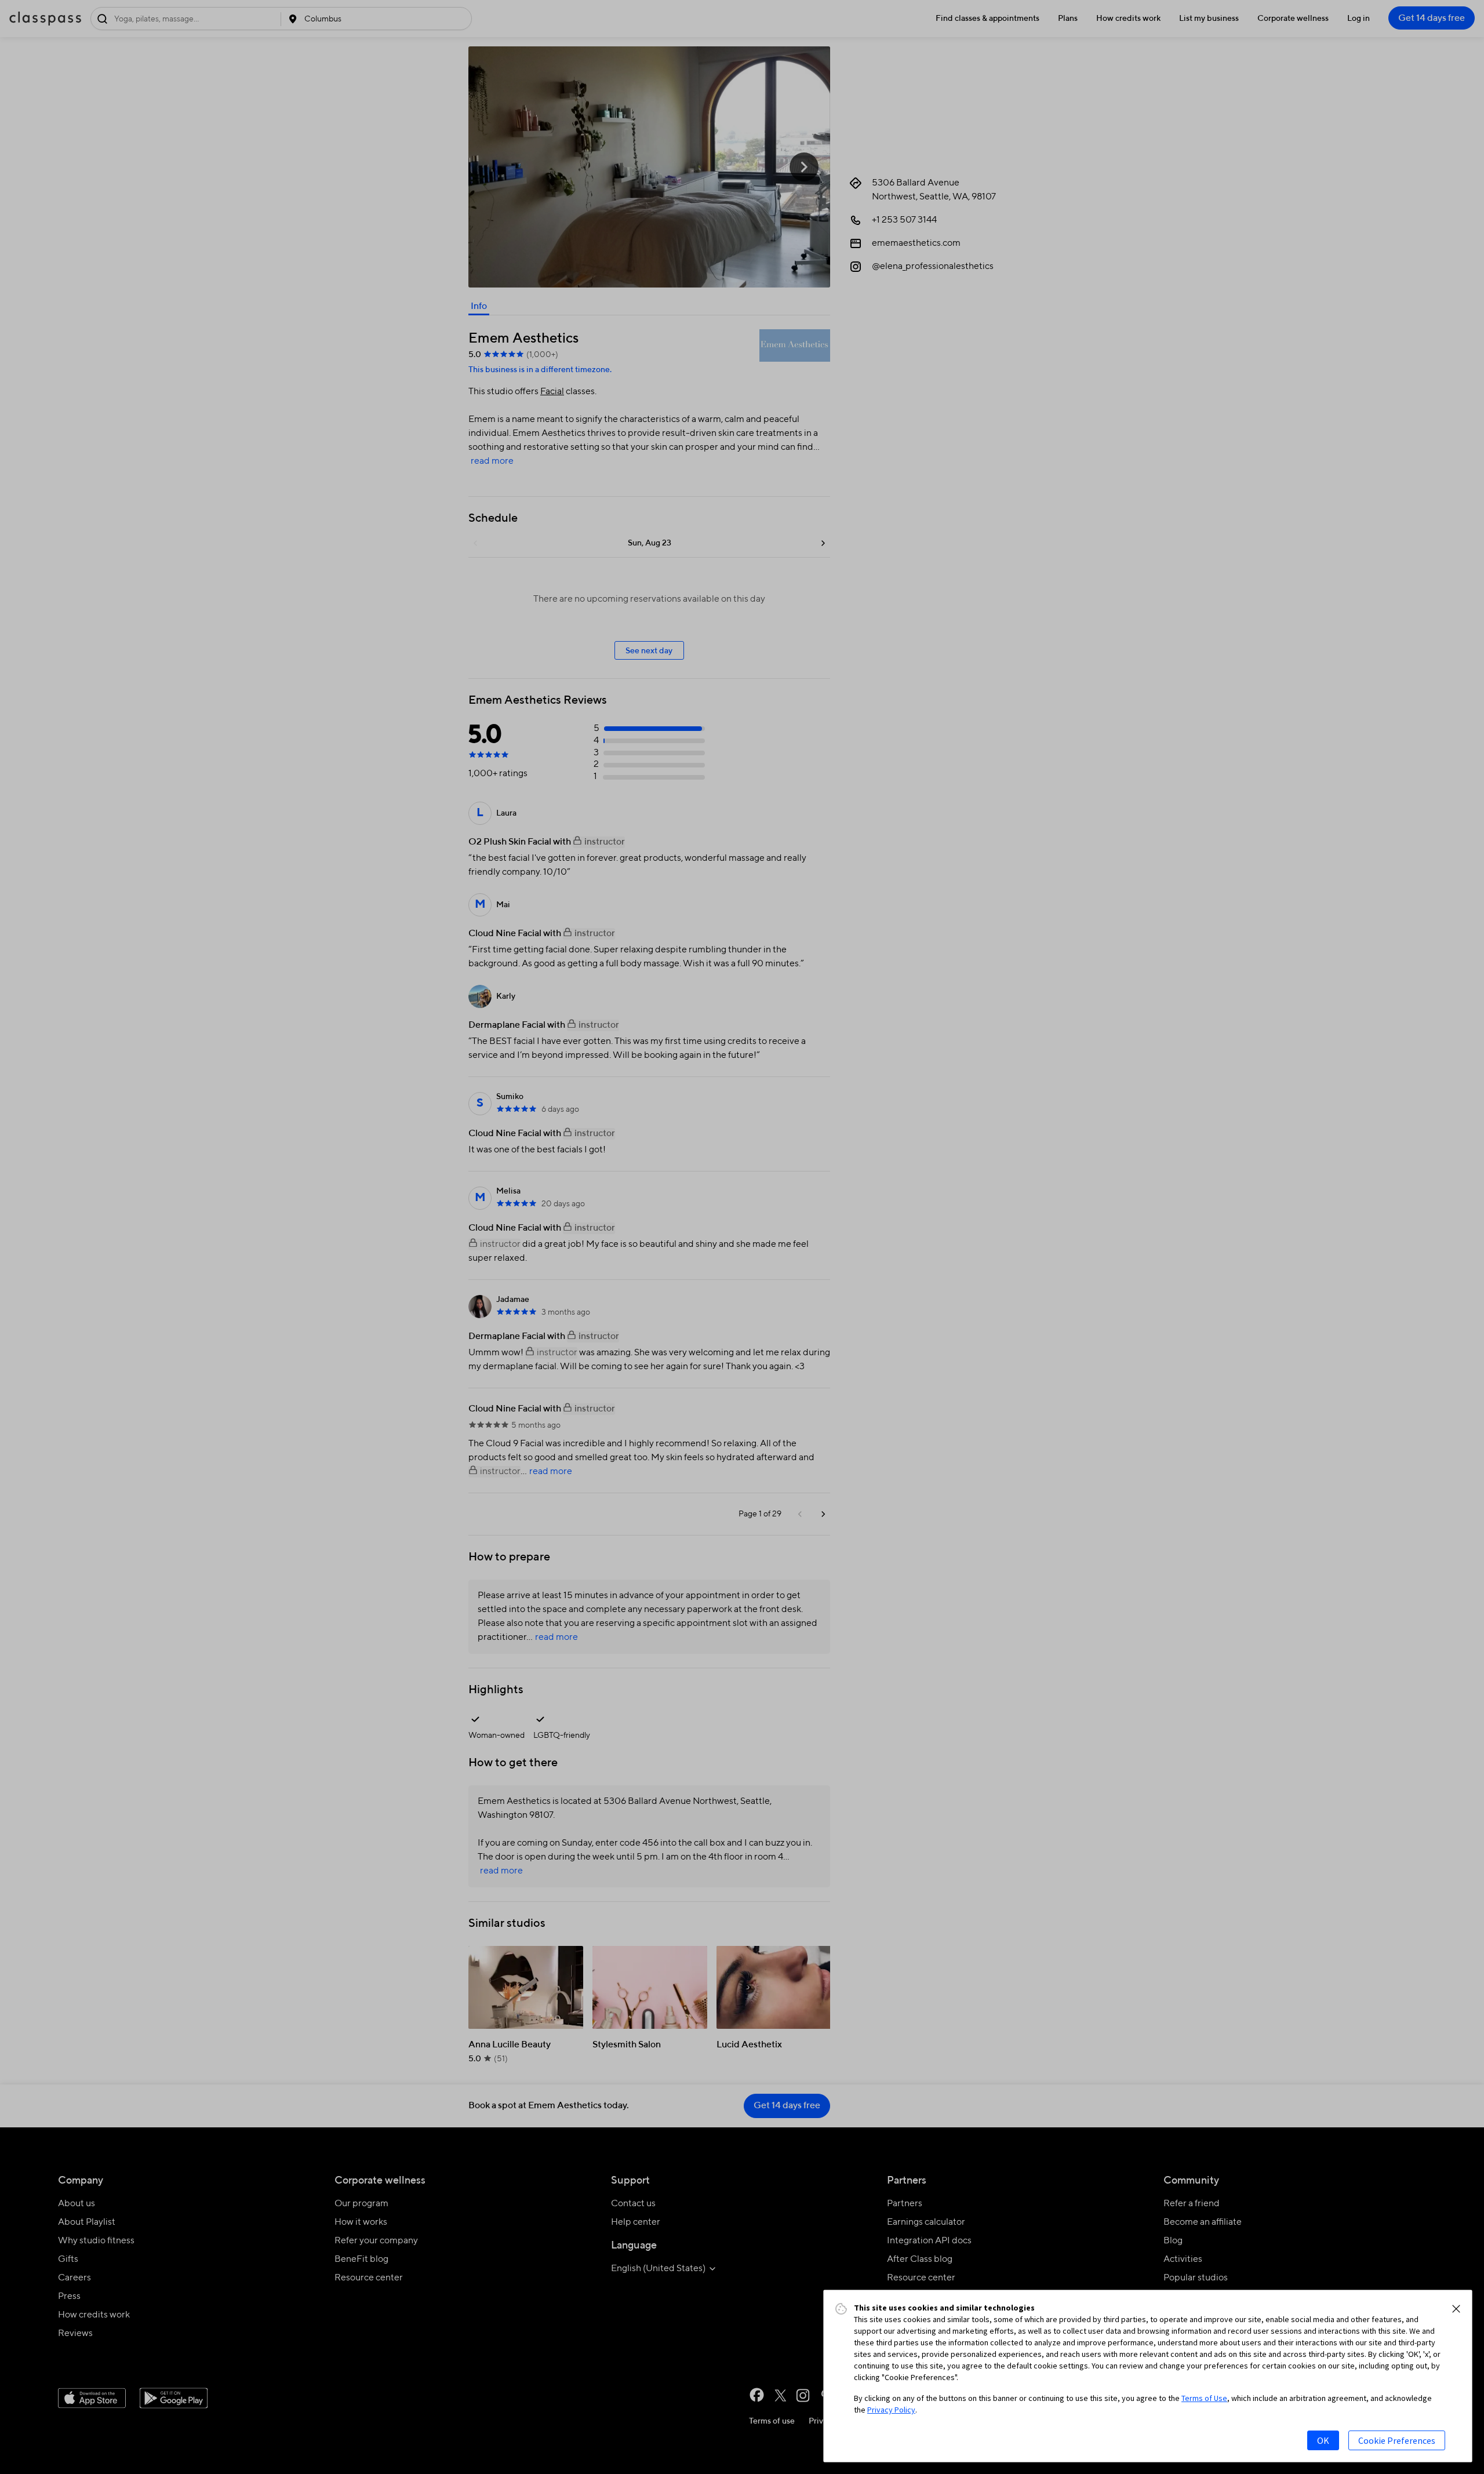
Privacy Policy (891, 2410)
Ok (1323, 2440)
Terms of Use (1204, 2398)
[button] (1456, 2309)
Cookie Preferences (1397, 2440)
